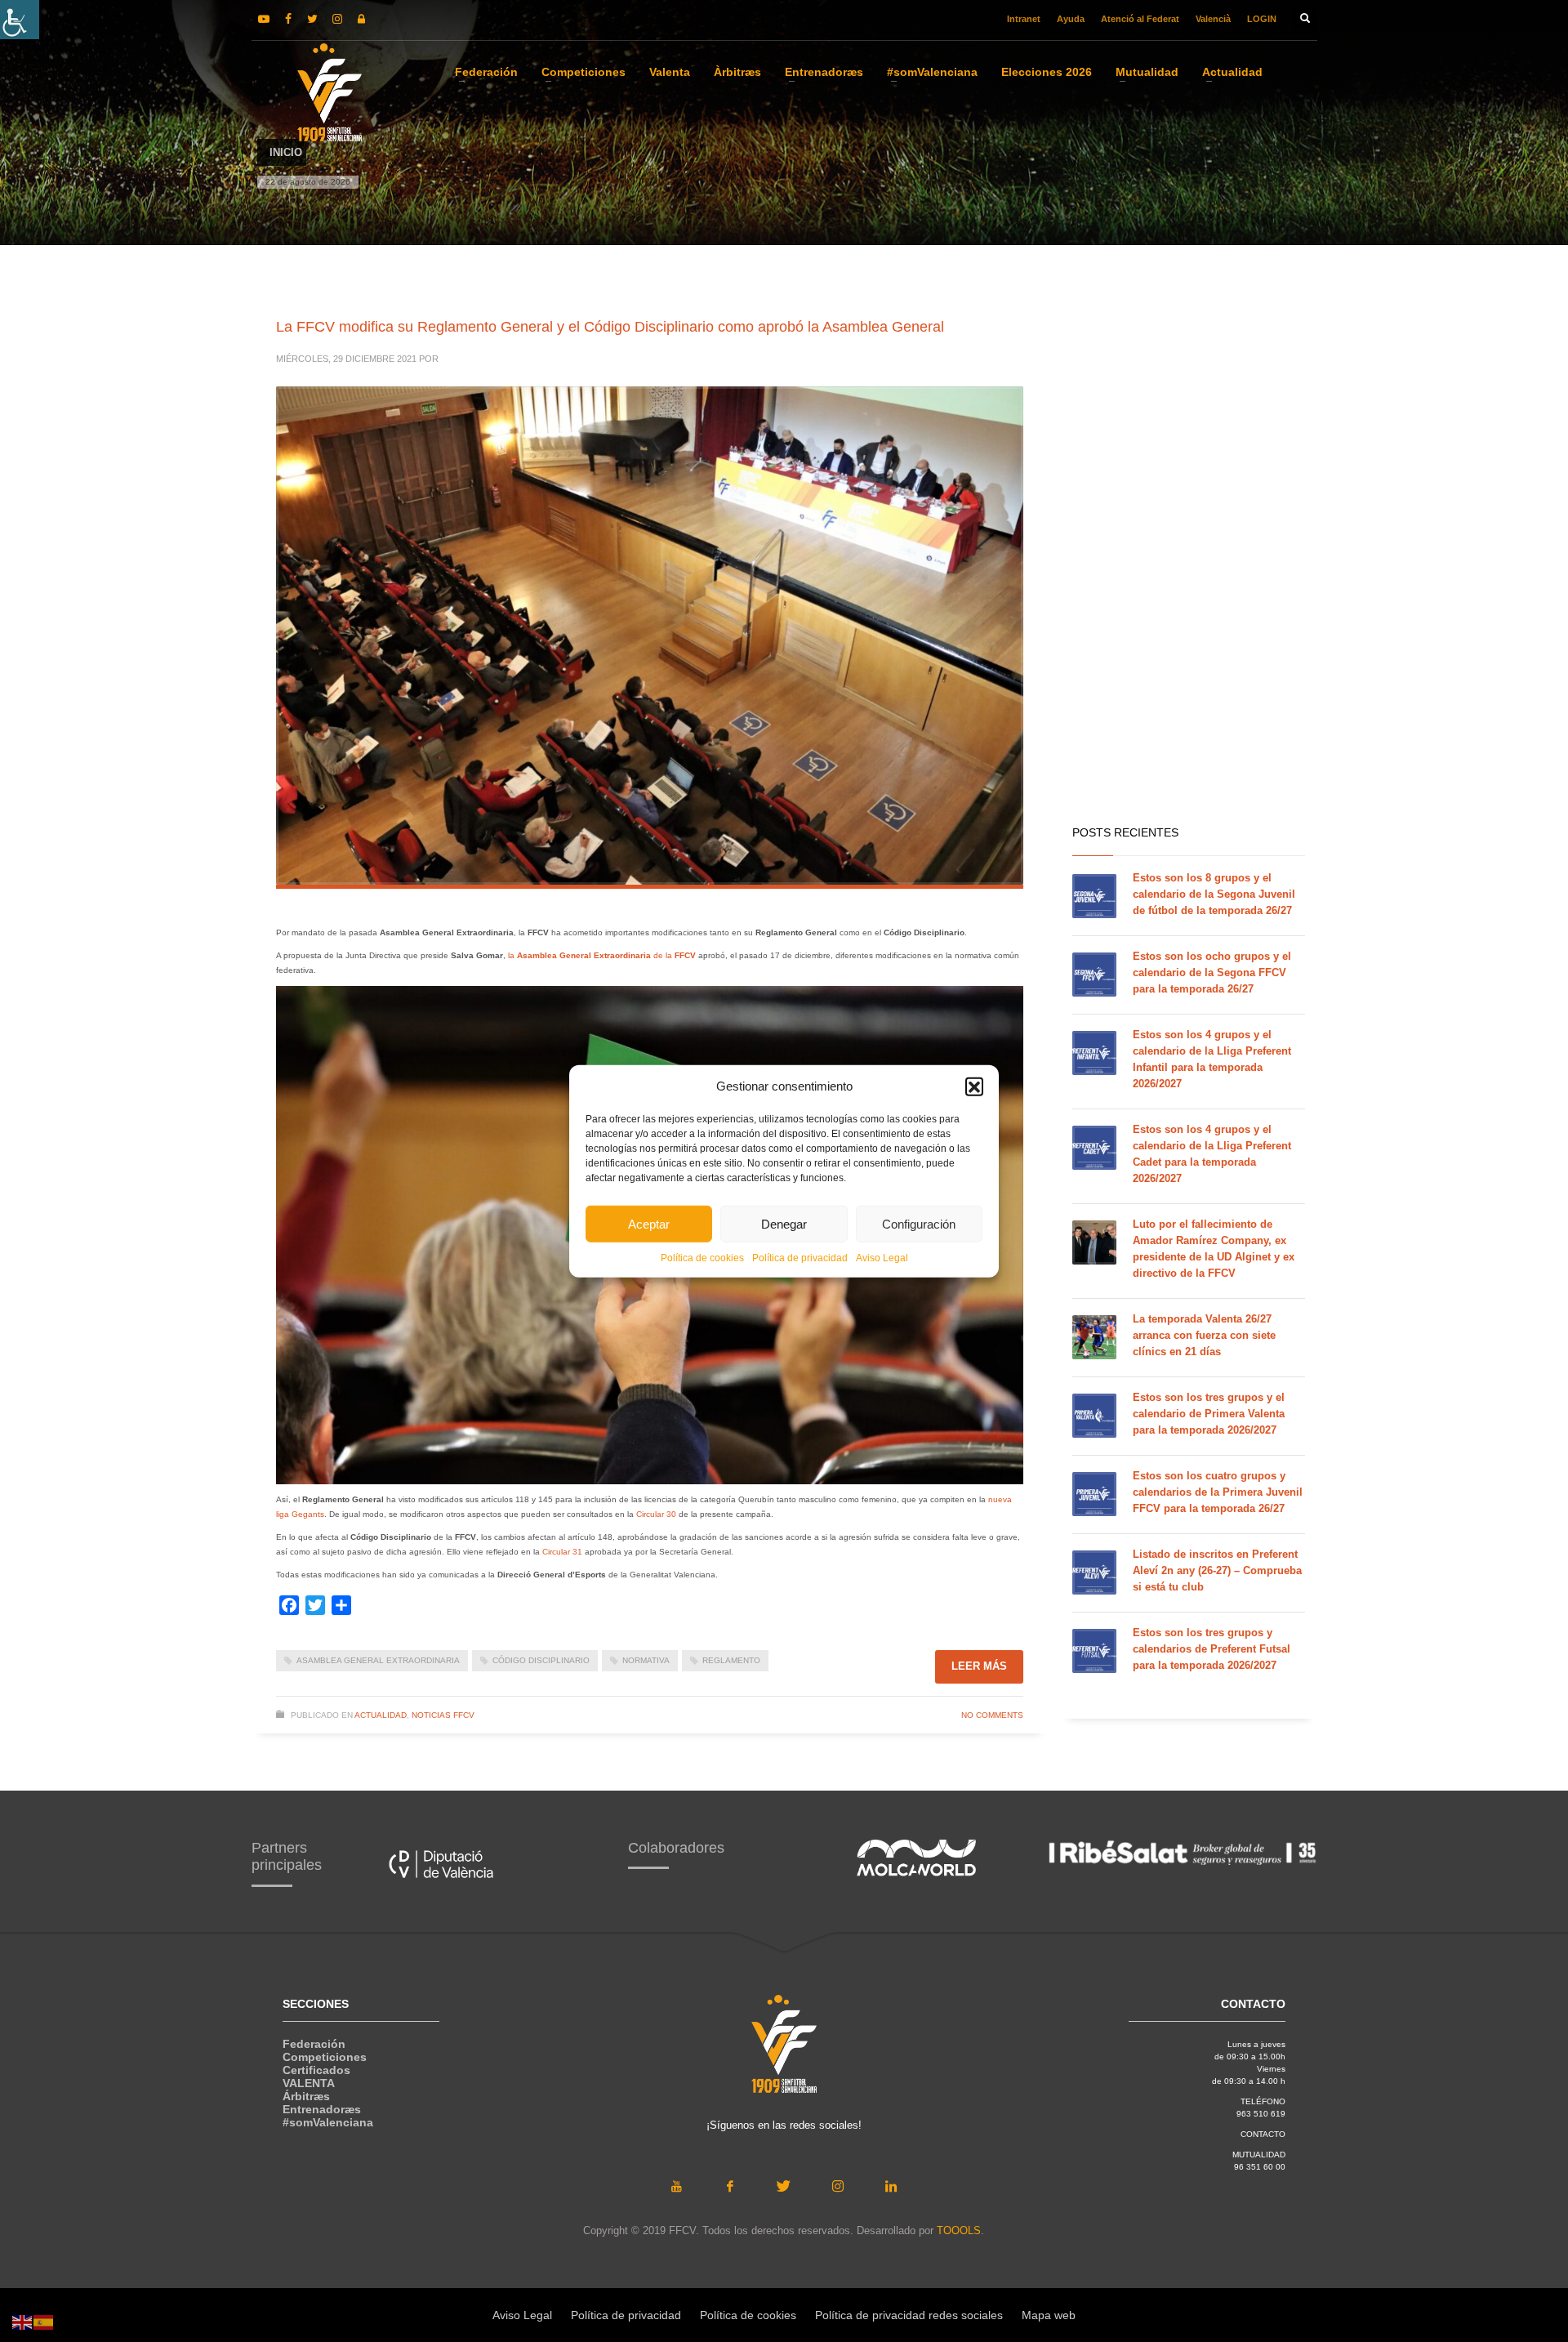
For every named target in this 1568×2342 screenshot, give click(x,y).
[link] (20, 20)
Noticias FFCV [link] (443, 1715)
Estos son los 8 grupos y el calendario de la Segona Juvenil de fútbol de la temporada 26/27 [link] (1214, 894)
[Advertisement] (1189, 555)
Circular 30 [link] (656, 1514)
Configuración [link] (919, 1223)
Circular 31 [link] (562, 1552)
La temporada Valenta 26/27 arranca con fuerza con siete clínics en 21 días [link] (1204, 1335)
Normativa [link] (646, 1660)
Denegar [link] (784, 1223)
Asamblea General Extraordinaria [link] (378, 1660)
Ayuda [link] (1071, 19)
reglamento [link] (731, 1660)
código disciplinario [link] (541, 1660)
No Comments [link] (992, 1715)
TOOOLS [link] (959, 2230)
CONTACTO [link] (1263, 2134)
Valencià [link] (1213, 19)
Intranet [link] (1024, 19)
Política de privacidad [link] (800, 1258)
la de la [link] (602, 955)
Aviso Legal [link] (882, 1258)
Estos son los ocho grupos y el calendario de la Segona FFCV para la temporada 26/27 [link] (1212, 972)
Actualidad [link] (381, 1715)
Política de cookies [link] (702, 1258)
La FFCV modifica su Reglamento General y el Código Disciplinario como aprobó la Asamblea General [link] (610, 327)
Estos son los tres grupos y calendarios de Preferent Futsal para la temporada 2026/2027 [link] (1212, 1649)
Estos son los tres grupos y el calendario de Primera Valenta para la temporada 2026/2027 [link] (1209, 1414)
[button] (974, 1086)
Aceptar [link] (649, 1223)
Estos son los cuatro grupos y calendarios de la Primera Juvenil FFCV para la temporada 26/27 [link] (1218, 1492)
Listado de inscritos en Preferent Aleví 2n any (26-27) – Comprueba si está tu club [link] (1217, 1570)
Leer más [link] (979, 1666)
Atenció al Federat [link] (1140, 19)
